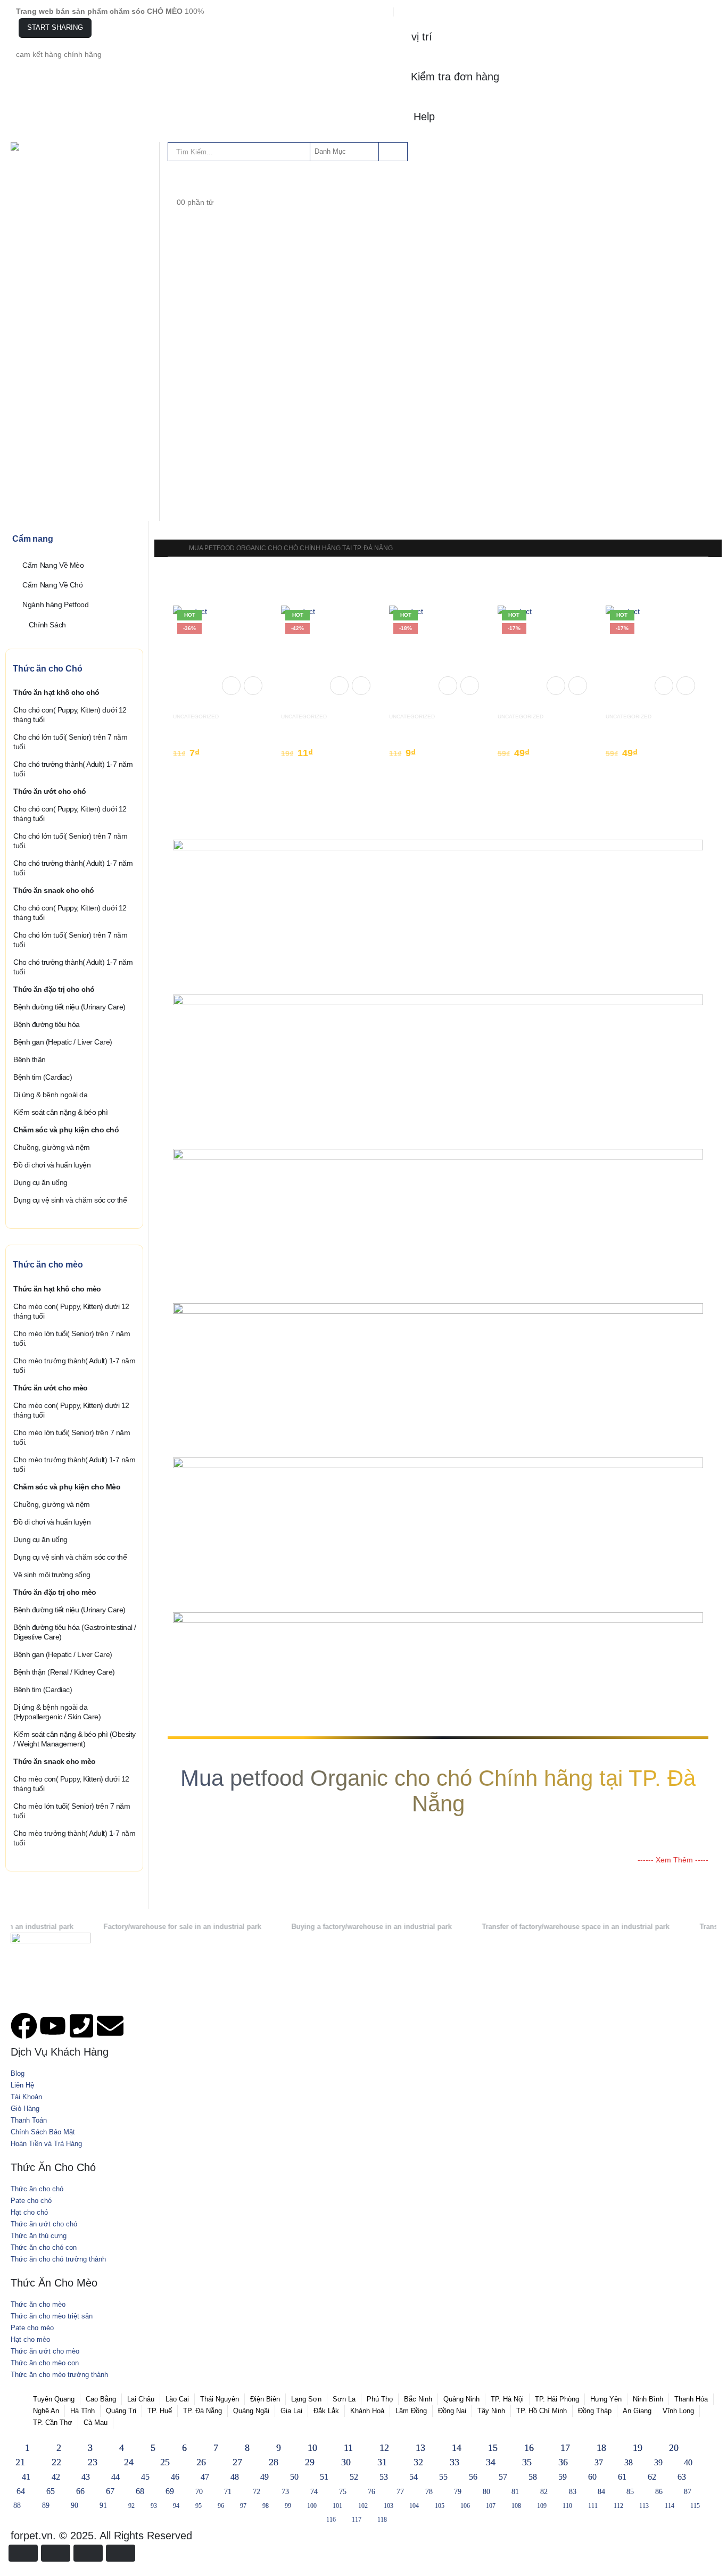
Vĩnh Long (678, 2411)
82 (544, 2492)
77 (400, 2492)
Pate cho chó (31, 2201)
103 (389, 2506)
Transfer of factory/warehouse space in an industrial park (522, 1927)
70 (199, 2492)
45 (145, 2477)
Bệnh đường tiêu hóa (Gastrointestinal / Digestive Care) (75, 1632)
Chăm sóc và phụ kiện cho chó (66, 1130)
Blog (18, 2074)
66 (80, 2491)
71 (228, 2492)
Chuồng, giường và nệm (52, 1147)
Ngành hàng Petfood (56, 604)
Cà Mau (96, 2423)
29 (310, 2462)
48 (235, 2477)
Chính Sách (48, 624)
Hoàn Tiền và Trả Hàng (46, 2144)
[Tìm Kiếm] (392, 152)
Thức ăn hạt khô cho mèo (57, 1289)
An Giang (637, 2411)
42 (56, 2477)
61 (622, 2477)
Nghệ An (46, 2411)
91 (103, 2505)
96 (221, 2506)
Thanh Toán (29, 2121)
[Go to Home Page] (171, 548)
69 (170, 2491)
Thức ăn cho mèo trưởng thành (59, 2375)
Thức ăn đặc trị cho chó (54, 989)
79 (458, 2492)
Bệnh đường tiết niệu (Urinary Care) (69, 1007)
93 (154, 2506)
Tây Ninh (491, 2411)
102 (363, 2506)
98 (266, 2506)
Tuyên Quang (54, 2399)
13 (420, 2448)
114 (670, 2506)
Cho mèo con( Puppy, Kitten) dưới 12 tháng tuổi (71, 1311)
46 (175, 2477)
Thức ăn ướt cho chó (50, 791)
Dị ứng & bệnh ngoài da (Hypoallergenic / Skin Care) (57, 1712)
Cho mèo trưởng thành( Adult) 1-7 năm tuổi (74, 1365)
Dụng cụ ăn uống (40, 1182)
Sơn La (344, 2399)
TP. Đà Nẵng (203, 2411)
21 (20, 2462)
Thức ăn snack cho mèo (55, 1761)
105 (440, 2506)
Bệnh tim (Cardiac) (43, 1077)
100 (312, 2506)
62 (652, 2477)
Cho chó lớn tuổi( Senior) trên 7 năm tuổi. (70, 742)
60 (592, 2477)
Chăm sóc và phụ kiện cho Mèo (67, 1487)
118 (382, 2520)
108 (516, 2506)
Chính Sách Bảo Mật (43, 2132)
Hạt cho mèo (30, 2340)
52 (354, 2477)
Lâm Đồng (411, 2411)
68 (140, 2491)
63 (682, 2477)
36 (563, 2462)
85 (630, 2492)
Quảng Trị (121, 2411)
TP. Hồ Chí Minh (542, 2411)
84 (601, 2492)
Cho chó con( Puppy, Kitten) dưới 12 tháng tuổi (70, 715)
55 (443, 2477)
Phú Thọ (380, 2399)
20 (674, 2448)
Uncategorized (196, 717)
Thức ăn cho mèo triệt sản (52, 2316)
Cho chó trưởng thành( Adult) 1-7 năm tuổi (73, 769)
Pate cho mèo (32, 2328)
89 (46, 2505)
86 (659, 2492)
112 (618, 2506)
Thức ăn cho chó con (44, 2248)
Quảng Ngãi (251, 2411)
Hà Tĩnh (82, 2411)
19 (638, 2448)
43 (86, 2477)
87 (688, 2492)
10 (312, 2448)
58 (533, 2477)
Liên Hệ (22, 2085)
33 (455, 2462)
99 (288, 2506)
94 (176, 2506)
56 (473, 2477)
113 (644, 2506)
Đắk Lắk (326, 2411)
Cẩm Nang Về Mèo (53, 565)
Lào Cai (177, 2399)
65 (51, 2491)
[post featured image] (222, 653)
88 (17, 2505)
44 (115, 2477)
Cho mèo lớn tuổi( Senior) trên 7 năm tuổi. (72, 1338)
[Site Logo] (37, 146)
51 (324, 2477)
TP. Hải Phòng (557, 2399)
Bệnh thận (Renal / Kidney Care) (64, 1672)
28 (274, 2462)
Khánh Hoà (367, 2411)
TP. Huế (160, 2411)
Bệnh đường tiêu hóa (47, 1024)
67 (110, 2491)
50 (294, 2477)
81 (515, 2492)
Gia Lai (291, 2411)
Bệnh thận (30, 1059)
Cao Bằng (101, 2399)
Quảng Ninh (461, 2399)
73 (285, 2492)
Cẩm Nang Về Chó (53, 585)
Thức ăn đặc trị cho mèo (55, 1592)
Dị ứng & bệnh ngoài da (50, 1095)
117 (357, 2520)
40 (688, 2462)
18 (601, 2448)
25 (165, 2462)
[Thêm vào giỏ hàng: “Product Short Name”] (231, 686)
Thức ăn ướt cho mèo (51, 1388)
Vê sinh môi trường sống (52, 1575)
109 (542, 2506)
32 (418, 2462)
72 (257, 2492)
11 (348, 2448)
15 (493, 2448)
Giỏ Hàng (25, 2109)
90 (75, 2505)
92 (131, 2506)
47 (205, 2477)
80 (486, 2492)
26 (201, 2462)
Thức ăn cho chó (37, 2189)
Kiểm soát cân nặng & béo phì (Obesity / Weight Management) (75, 1739)
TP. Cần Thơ (53, 2423)
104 (414, 2506)
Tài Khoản (26, 2097)
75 (343, 2492)
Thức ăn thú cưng (39, 2236)
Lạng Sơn (306, 2399)
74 (314, 2492)
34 (491, 2462)
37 (599, 2462)
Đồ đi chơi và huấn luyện (52, 1165)
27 (237, 2462)
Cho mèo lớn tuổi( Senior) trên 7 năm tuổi (72, 1811)
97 (243, 2506)
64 (21, 2491)
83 (573, 2492)
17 (565, 2448)
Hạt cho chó (29, 2213)
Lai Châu (141, 2399)
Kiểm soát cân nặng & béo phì (60, 1112)
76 (371, 2492)
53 (384, 2477)
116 (331, 2520)
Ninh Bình (648, 2399)
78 (429, 2492)
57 (503, 2477)
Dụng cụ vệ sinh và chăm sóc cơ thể (70, 1200)
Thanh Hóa (691, 2399)
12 (384, 2448)
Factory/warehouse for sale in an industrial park (128, 1927)
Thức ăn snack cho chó (54, 890)
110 (567, 2506)
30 (346, 2462)
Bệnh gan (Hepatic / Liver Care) (63, 1042)
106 (465, 2506)
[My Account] (176, 179)
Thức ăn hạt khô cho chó (56, 692)
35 (527, 2462)
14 (457, 2448)
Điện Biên (265, 2399)
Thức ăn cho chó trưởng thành (58, 2259)
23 (93, 2462)
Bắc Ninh (418, 2399)
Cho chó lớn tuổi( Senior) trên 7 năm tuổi (70, 940)
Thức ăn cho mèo (38, 2305)
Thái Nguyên (220, 2399)
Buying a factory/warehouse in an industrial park (317, 1927)
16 (529, 2448)
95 (199, 2506)
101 (337, 2506)
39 (658, 2462)
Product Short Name (208, 726)
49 (265, 2477)
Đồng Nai (452, 2411)
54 (414, 2477)
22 (56, 2462)
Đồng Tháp (595, 2411)
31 (382, 2462)
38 (629, 2462)
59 (563, 2477)
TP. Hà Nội (507, 2399)
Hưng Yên (606, 2399)
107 (491, 2506)
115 (695, 2506)
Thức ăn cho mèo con (45, 2363)
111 (593, 2506)
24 (129, 2462)
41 (26, 2477)
